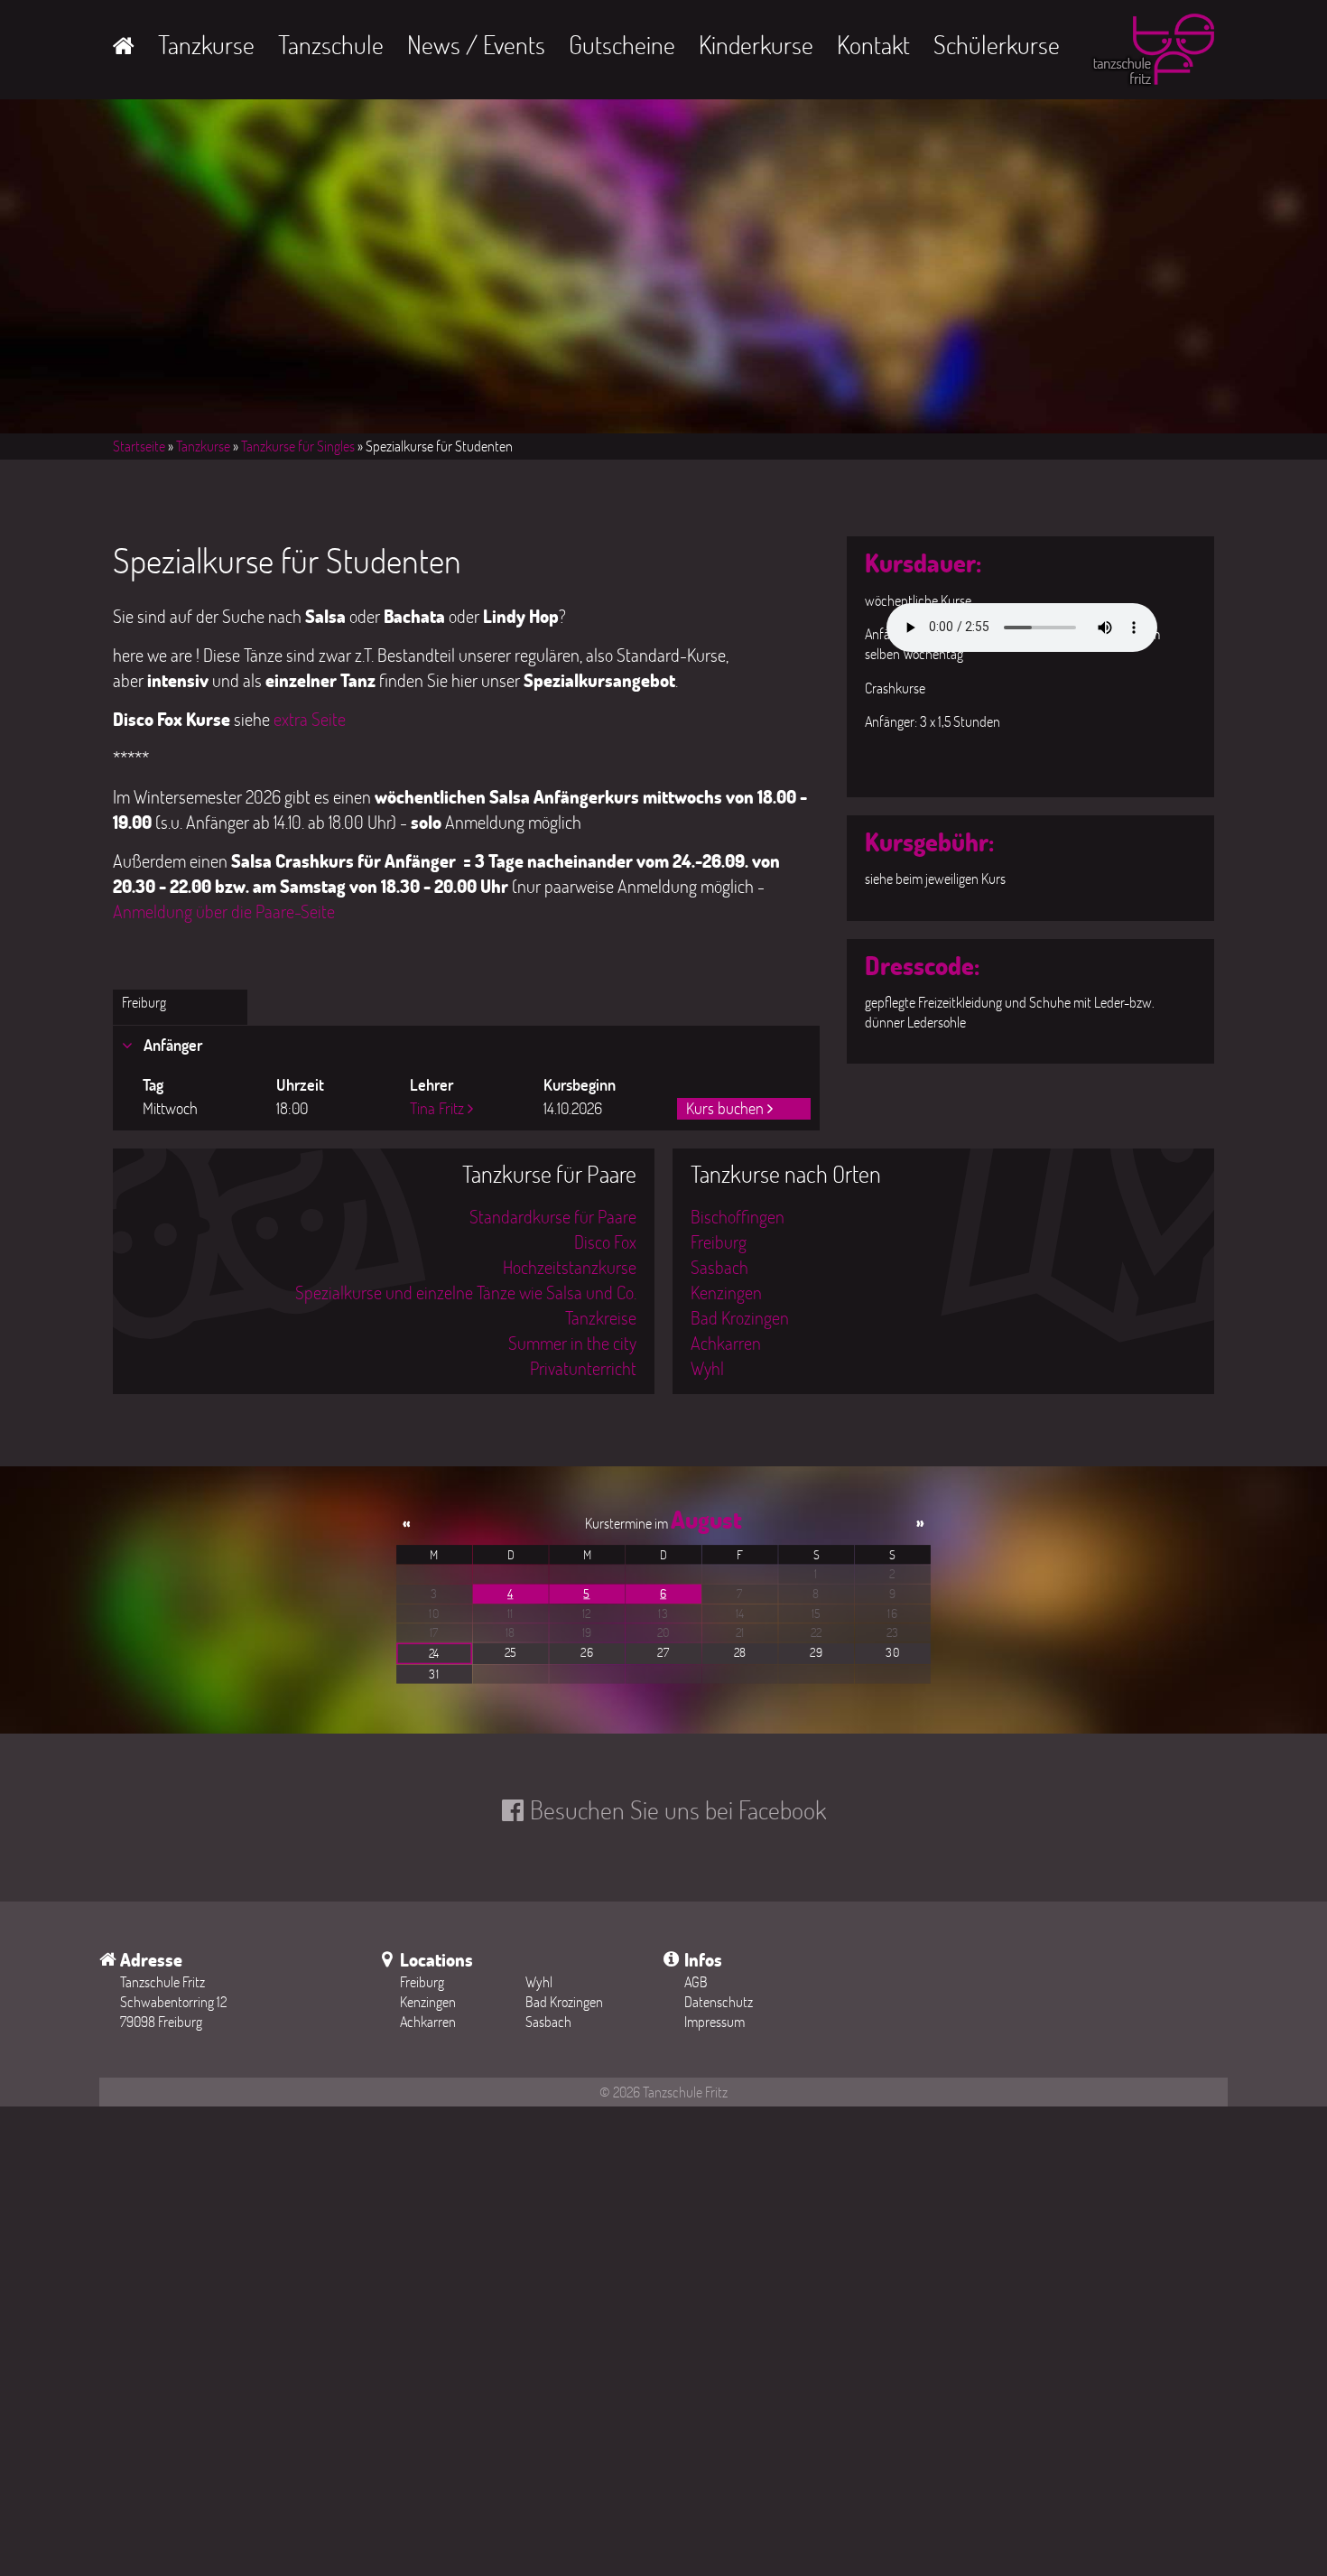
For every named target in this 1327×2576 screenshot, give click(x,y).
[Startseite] (1152, 53)
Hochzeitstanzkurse (570, 1267)
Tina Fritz (437, 1108)
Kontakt (873, 44)
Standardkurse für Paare (553, 1216)
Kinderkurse (756, 44)
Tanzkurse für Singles (298, 446)
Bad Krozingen (740, 1317)
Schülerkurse (997, 44)
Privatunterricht (583, 1368)
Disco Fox (605, 1242)
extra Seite (310, 719)
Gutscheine (622, 44)
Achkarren (726, 1343)
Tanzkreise (601, 1317)
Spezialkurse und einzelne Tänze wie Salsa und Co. (466, 1292)
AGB (696, 1981)
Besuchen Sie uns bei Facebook (678, 1809)
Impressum (715, 2021)
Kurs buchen (725, 1108)
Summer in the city (572, 1343)
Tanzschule (331, 44)
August (706, 1519)
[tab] (466, 1046)
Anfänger (171, 1045)
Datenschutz (719, 2001)
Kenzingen (726, 1292)
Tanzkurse (206, 44)
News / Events (476, 44)
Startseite (139, 446)
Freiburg (144, 1002)
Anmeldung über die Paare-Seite (224, 911)
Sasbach (719, 1267)
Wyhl (707, 1368)
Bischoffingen (738, 1216)
